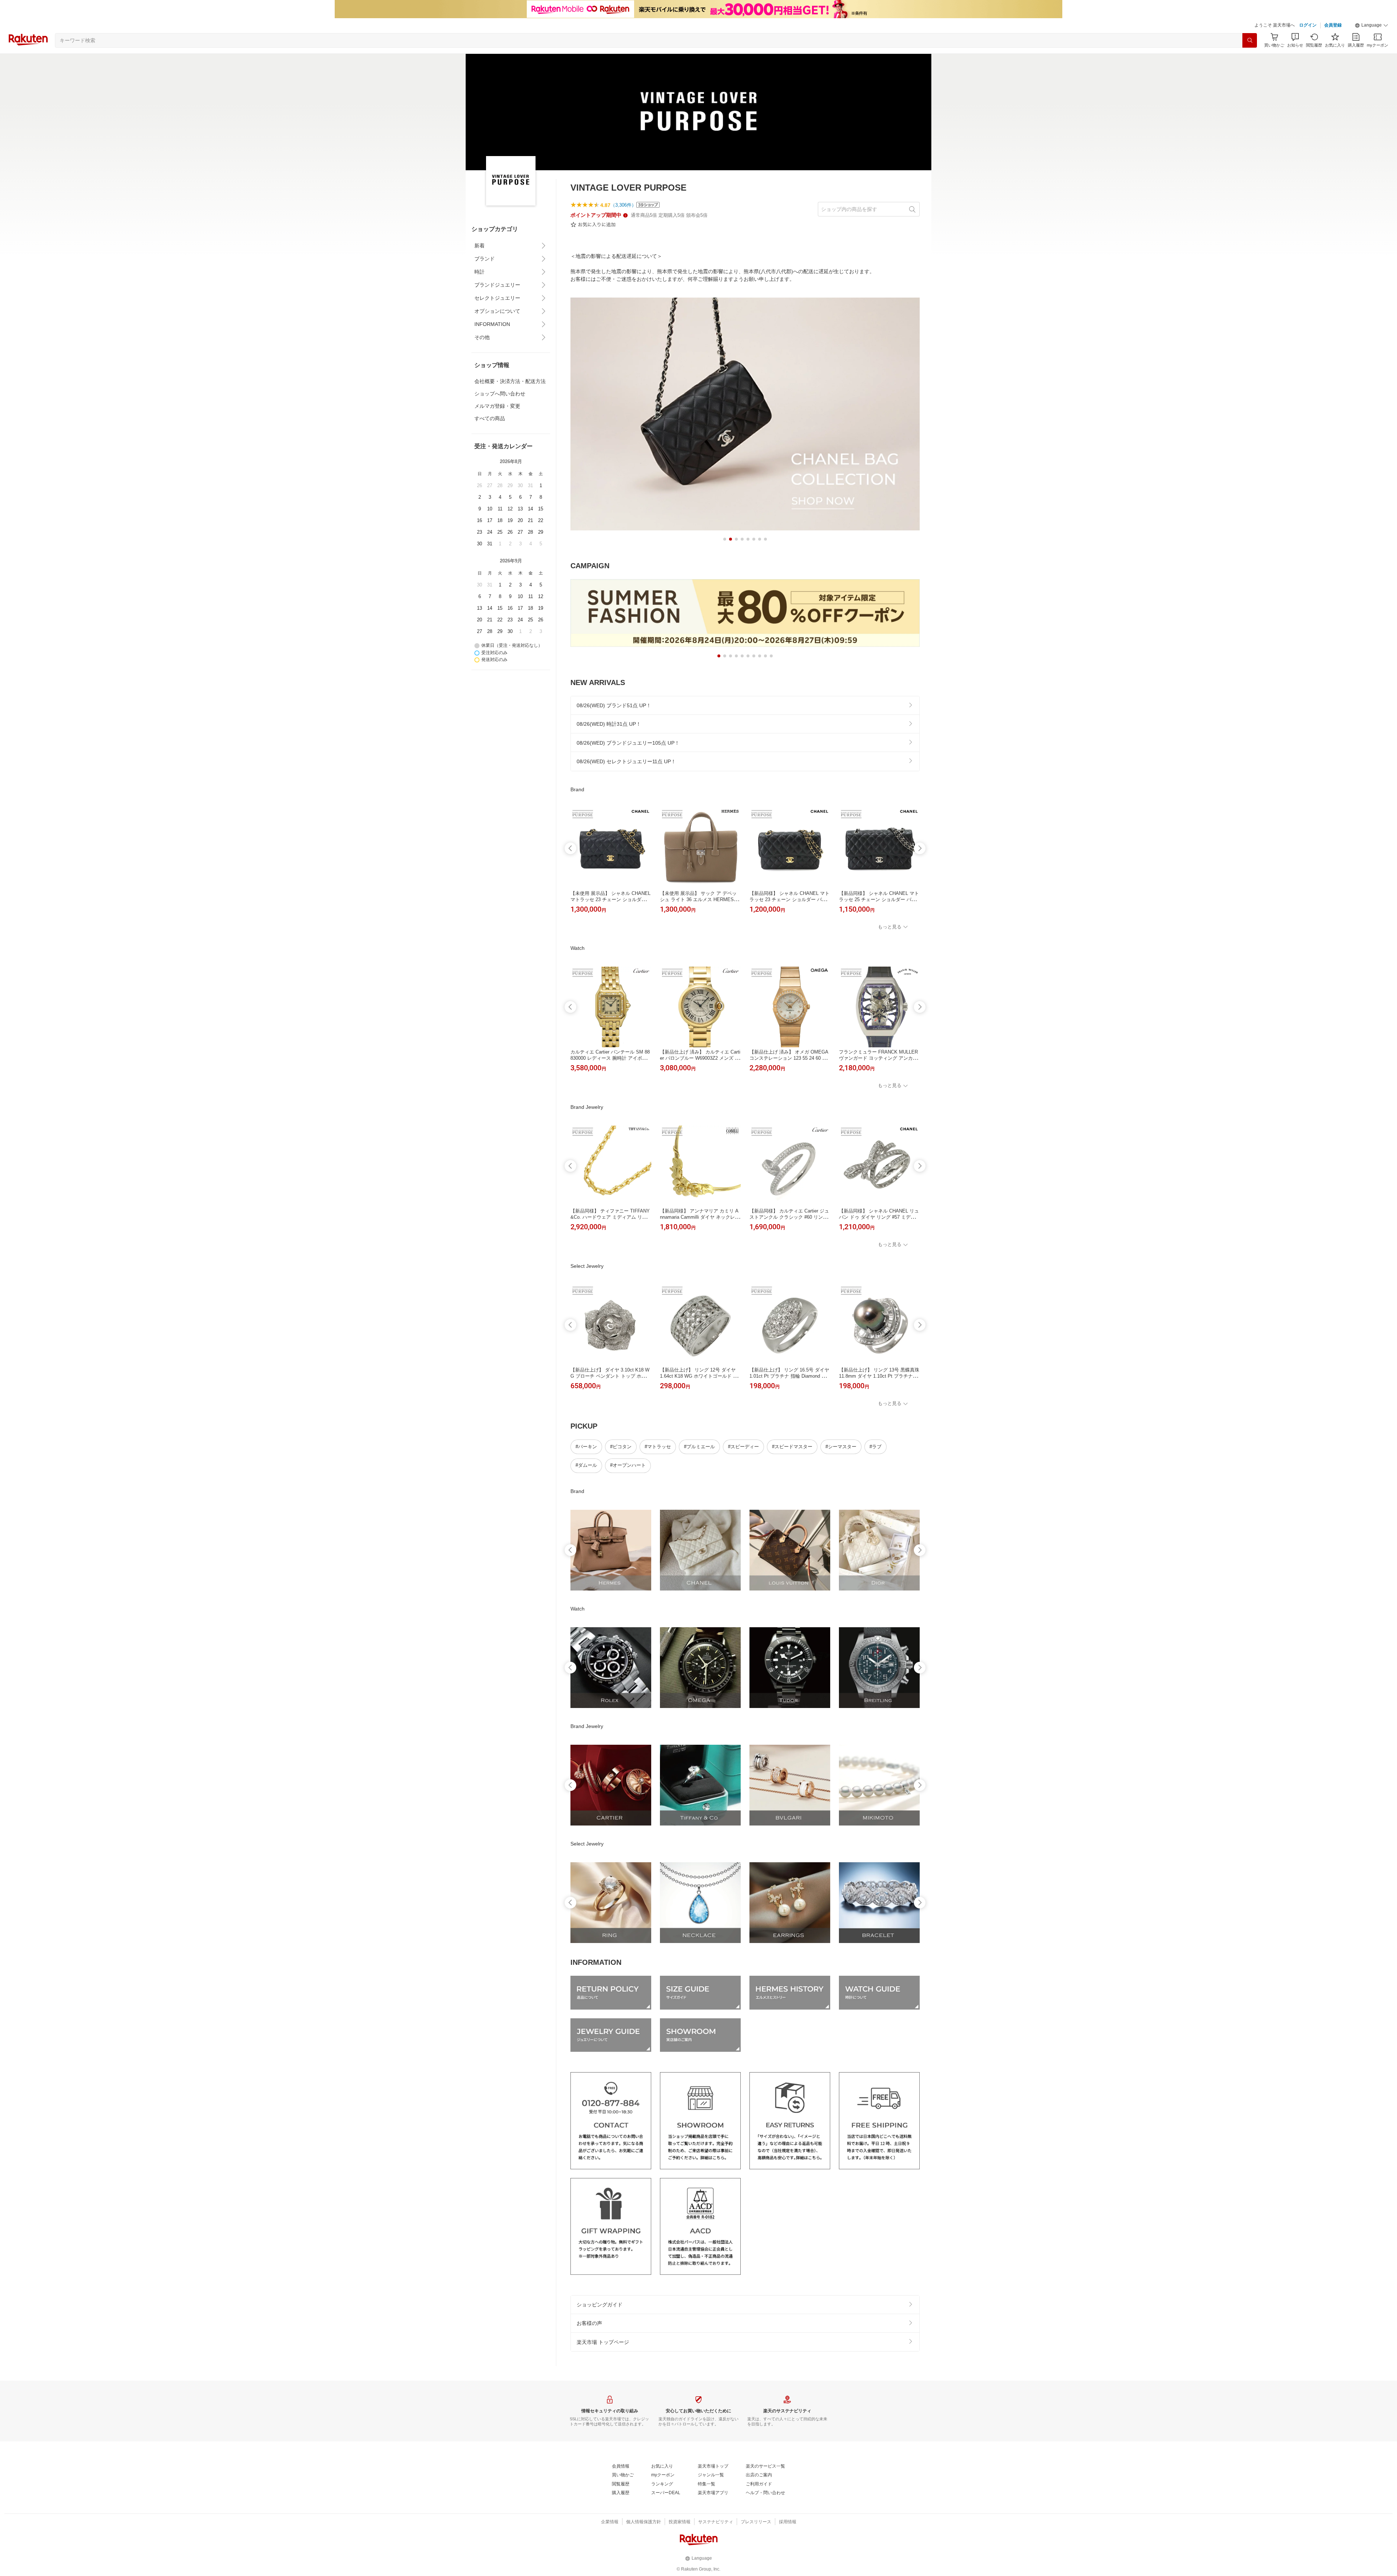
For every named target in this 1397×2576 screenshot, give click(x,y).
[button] (1372, 25)
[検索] (1250, 40)
